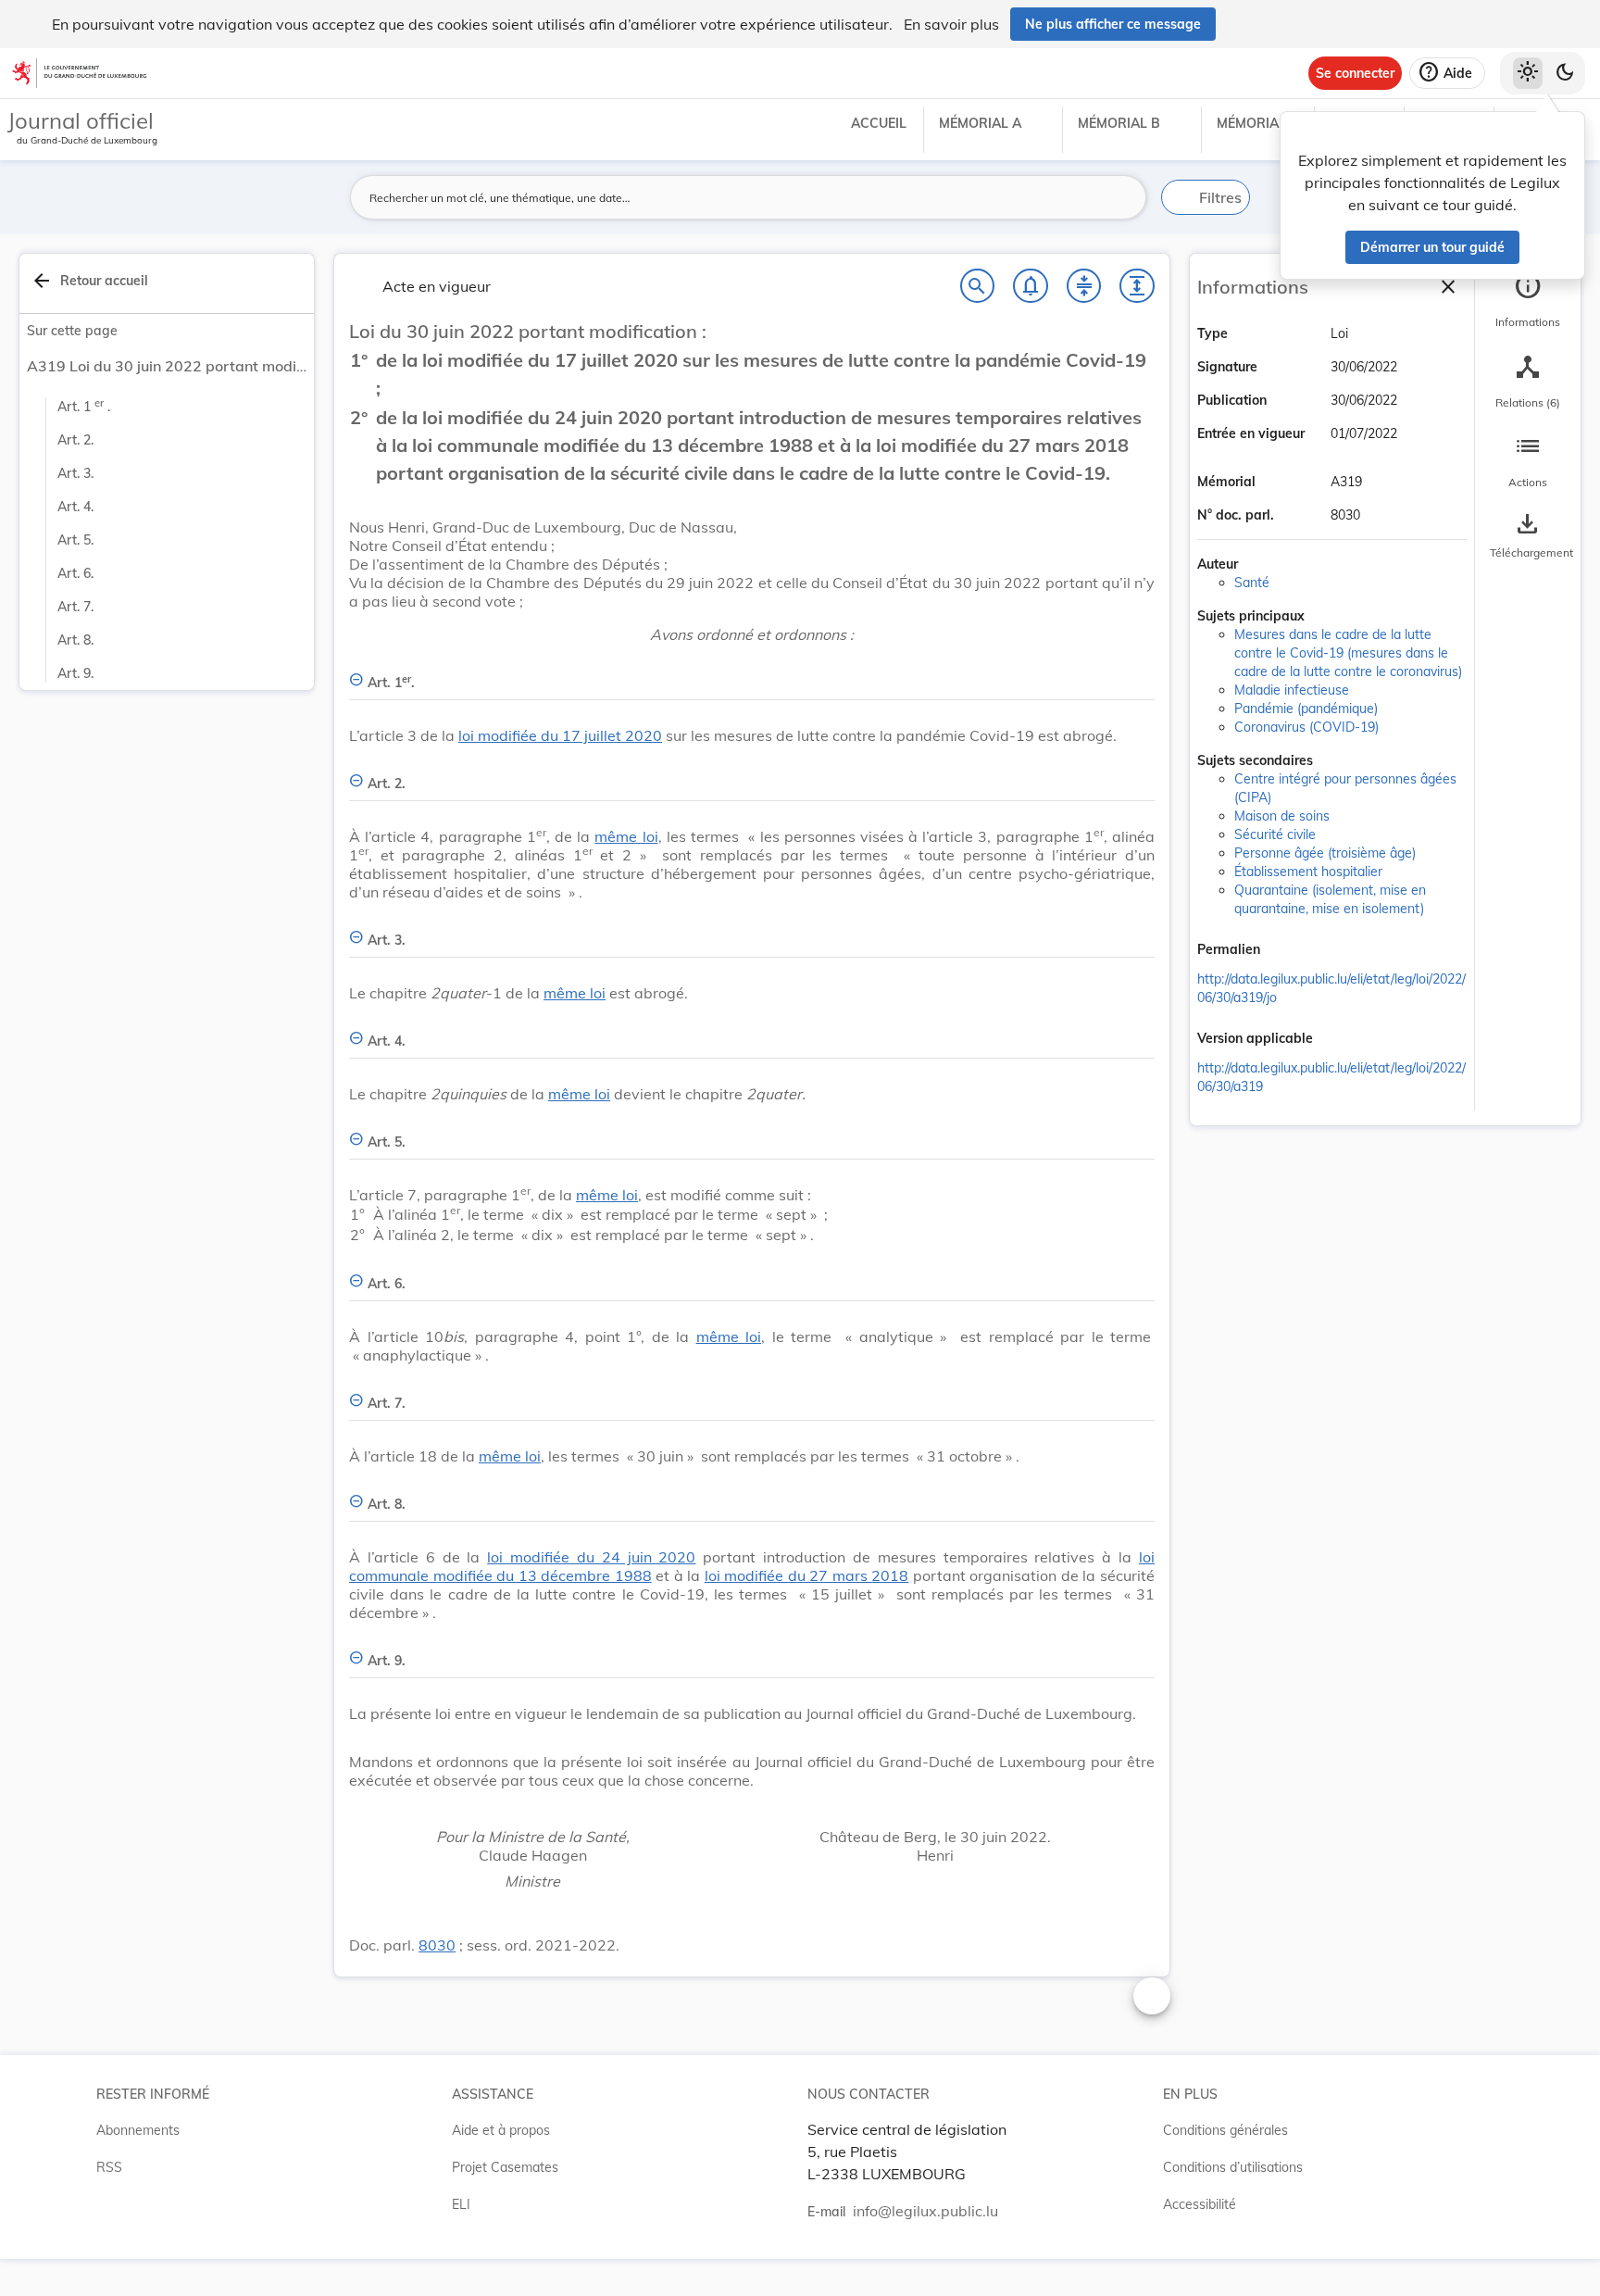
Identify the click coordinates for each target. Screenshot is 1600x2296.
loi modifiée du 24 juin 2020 (591, 1557)
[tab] (1528, 301)
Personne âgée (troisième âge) (1325, 853)
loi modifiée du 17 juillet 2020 (560, 735)
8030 (437, 1945)
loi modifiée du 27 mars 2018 (807, 1575)
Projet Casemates (505, 2167)
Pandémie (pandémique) (1306, 709)
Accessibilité (1200, 2204)
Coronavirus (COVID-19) (1306, 727)
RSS (109, 2167)
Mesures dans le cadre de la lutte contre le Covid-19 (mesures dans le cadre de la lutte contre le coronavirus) (1348, 653)
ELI (461, 2204)
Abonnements (138, 2130)
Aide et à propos (501, 2130)
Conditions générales (1225, 2130)
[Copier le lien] (1286, 951)
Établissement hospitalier (1308, 872)
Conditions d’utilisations (1233, 2167)
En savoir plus (951, 24)
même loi (626, 836)
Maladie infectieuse (1292, 690)
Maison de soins (1282, 816)
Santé (1252, 583)
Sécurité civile (1275, 834)
